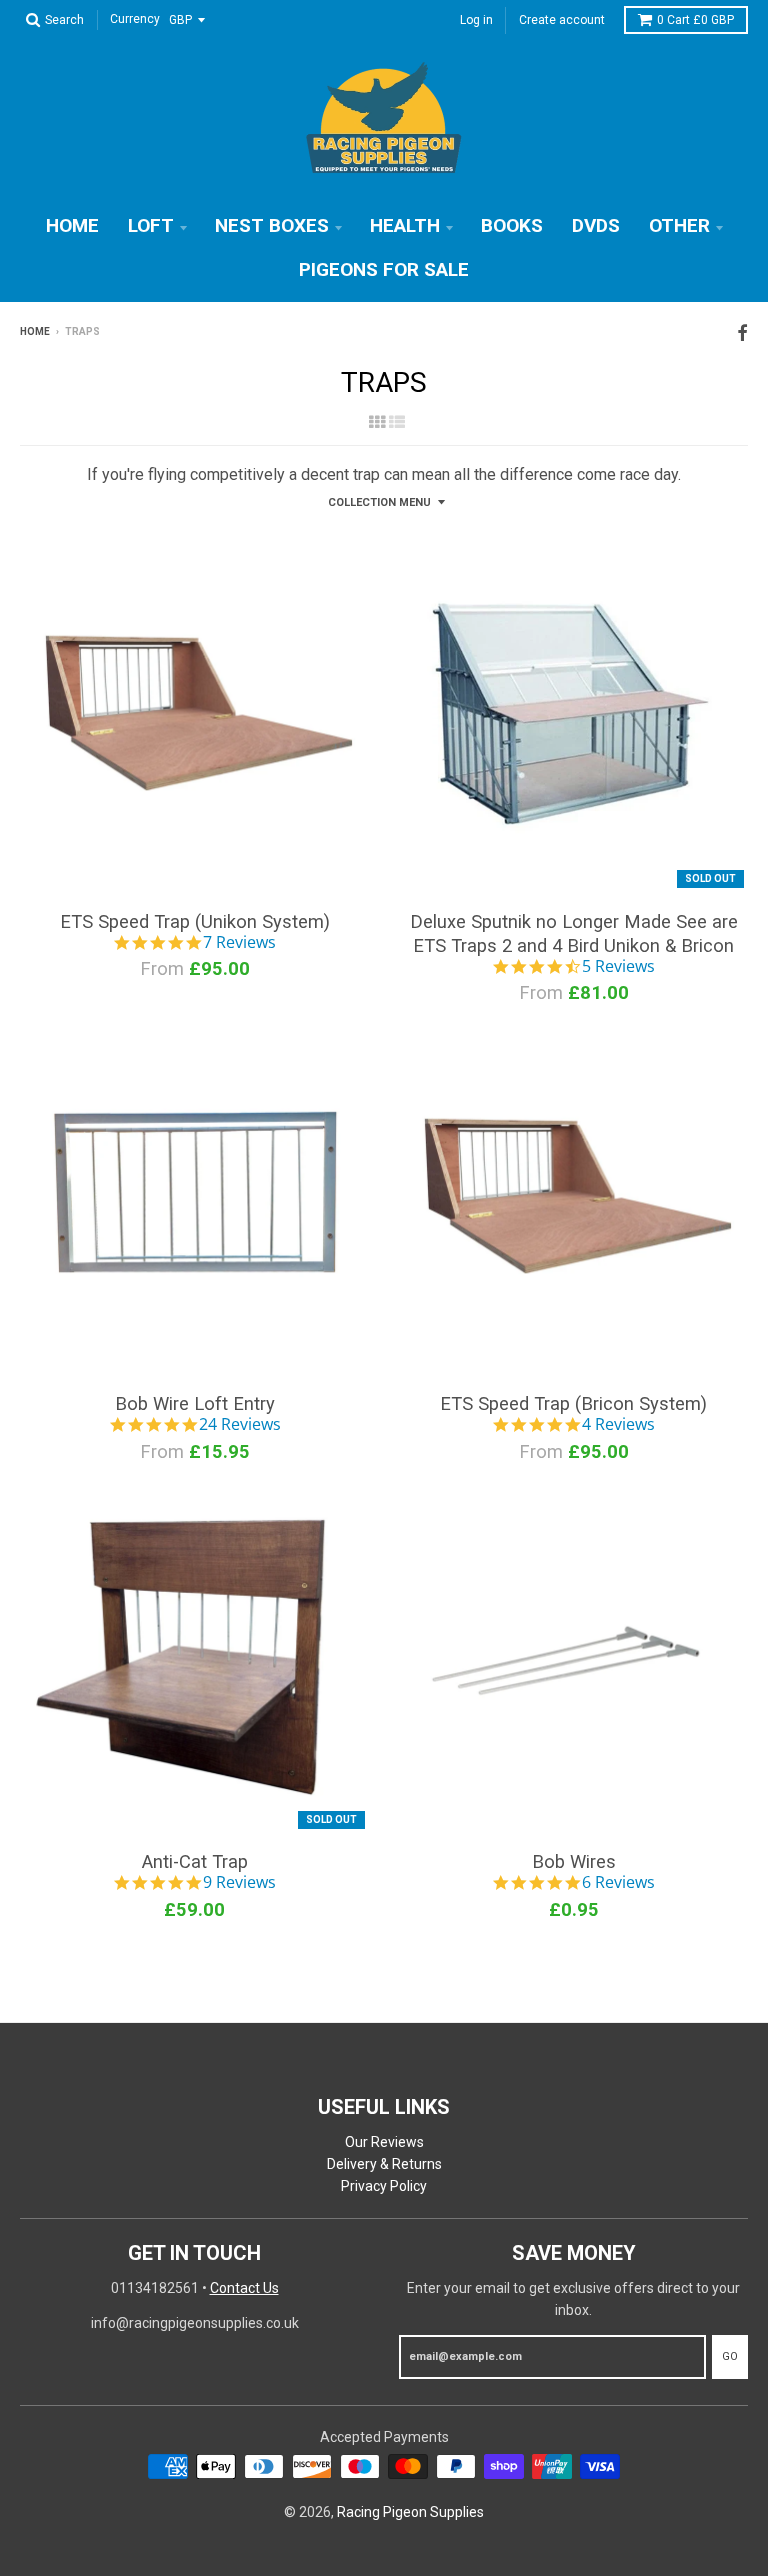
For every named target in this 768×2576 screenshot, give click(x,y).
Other (679, 225)
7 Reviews (239, 943)
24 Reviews (240, 1425)
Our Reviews (384, 2142)
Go (730, 2356)
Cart (695, 20)
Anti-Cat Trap (195, 1861)
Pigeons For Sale (384, 269)
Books (512, 225)
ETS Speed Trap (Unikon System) (195, 921)
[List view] (397, 422)
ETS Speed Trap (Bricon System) (573, 1403)
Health (405, 225)
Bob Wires (574, 1861)
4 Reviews (618, 1425)
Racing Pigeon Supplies (410, 2512)
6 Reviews (618, 1883)
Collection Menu (379, 502)
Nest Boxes (272, 225)
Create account (562, 20)
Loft (151, 225)
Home (72, 225)
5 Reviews (618, 967)
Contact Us (244, 2288)
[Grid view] (377, 422)
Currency (135, 20)
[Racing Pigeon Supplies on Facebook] (742, 333)
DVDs (596, 225)
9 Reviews (239, 1883)
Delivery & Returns (384, 2164)
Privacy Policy (384, 2186)
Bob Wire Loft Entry (195, 1403)
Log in (476, 20)
